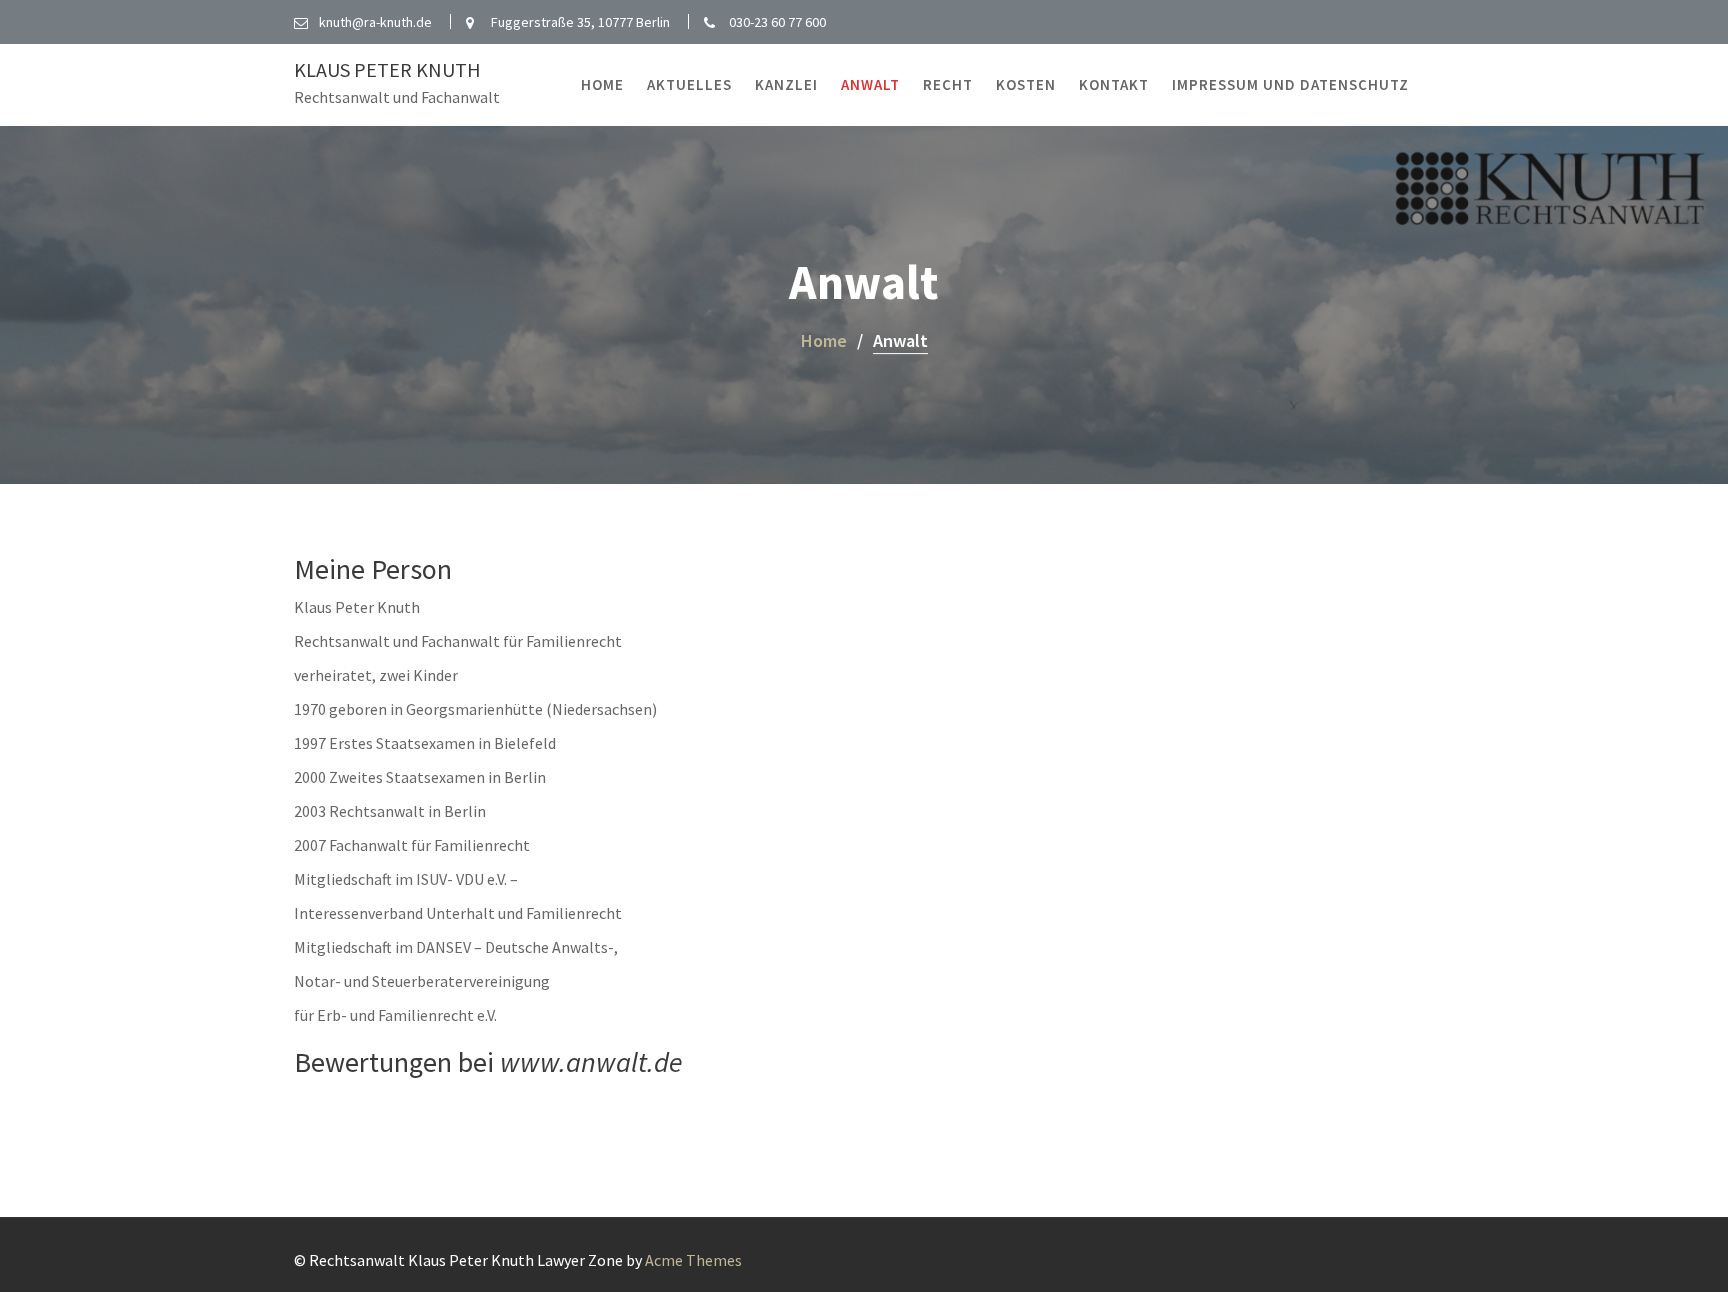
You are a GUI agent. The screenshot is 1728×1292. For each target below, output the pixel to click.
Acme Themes (693, 1260)
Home (602, 84)
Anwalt (870, 84)
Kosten (1026, 84)
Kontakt (1114, 84)
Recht (948, 84)
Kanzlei (786, 84)
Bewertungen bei (488, 1062)
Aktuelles (689, 84)
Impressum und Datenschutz (1290, 84)
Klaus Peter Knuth (387, 69)
